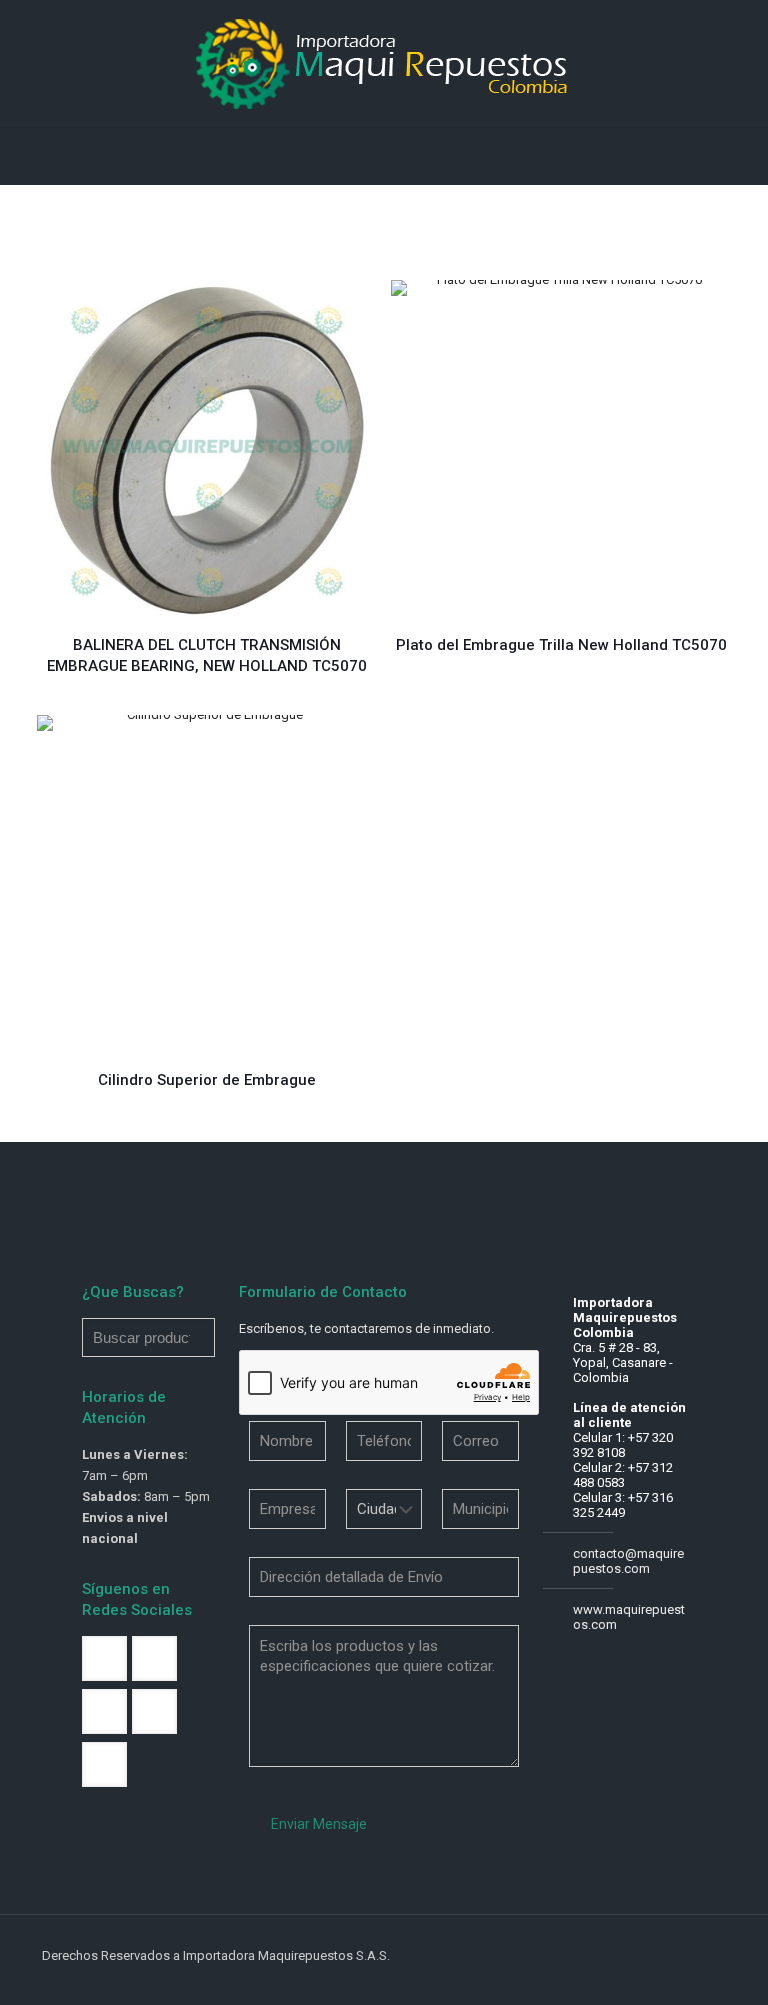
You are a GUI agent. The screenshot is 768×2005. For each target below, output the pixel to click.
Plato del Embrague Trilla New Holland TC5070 (561, 645)
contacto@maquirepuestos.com (628, 1561)
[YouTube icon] (656, 1955)
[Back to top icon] (705, 1957)
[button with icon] (104, 1658)
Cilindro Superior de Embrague (207, 1080)
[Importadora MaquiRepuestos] (384, 63)
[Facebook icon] (614, 1955)
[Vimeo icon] (635, 1955)
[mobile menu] (17, 156)
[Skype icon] (593, 1955)
